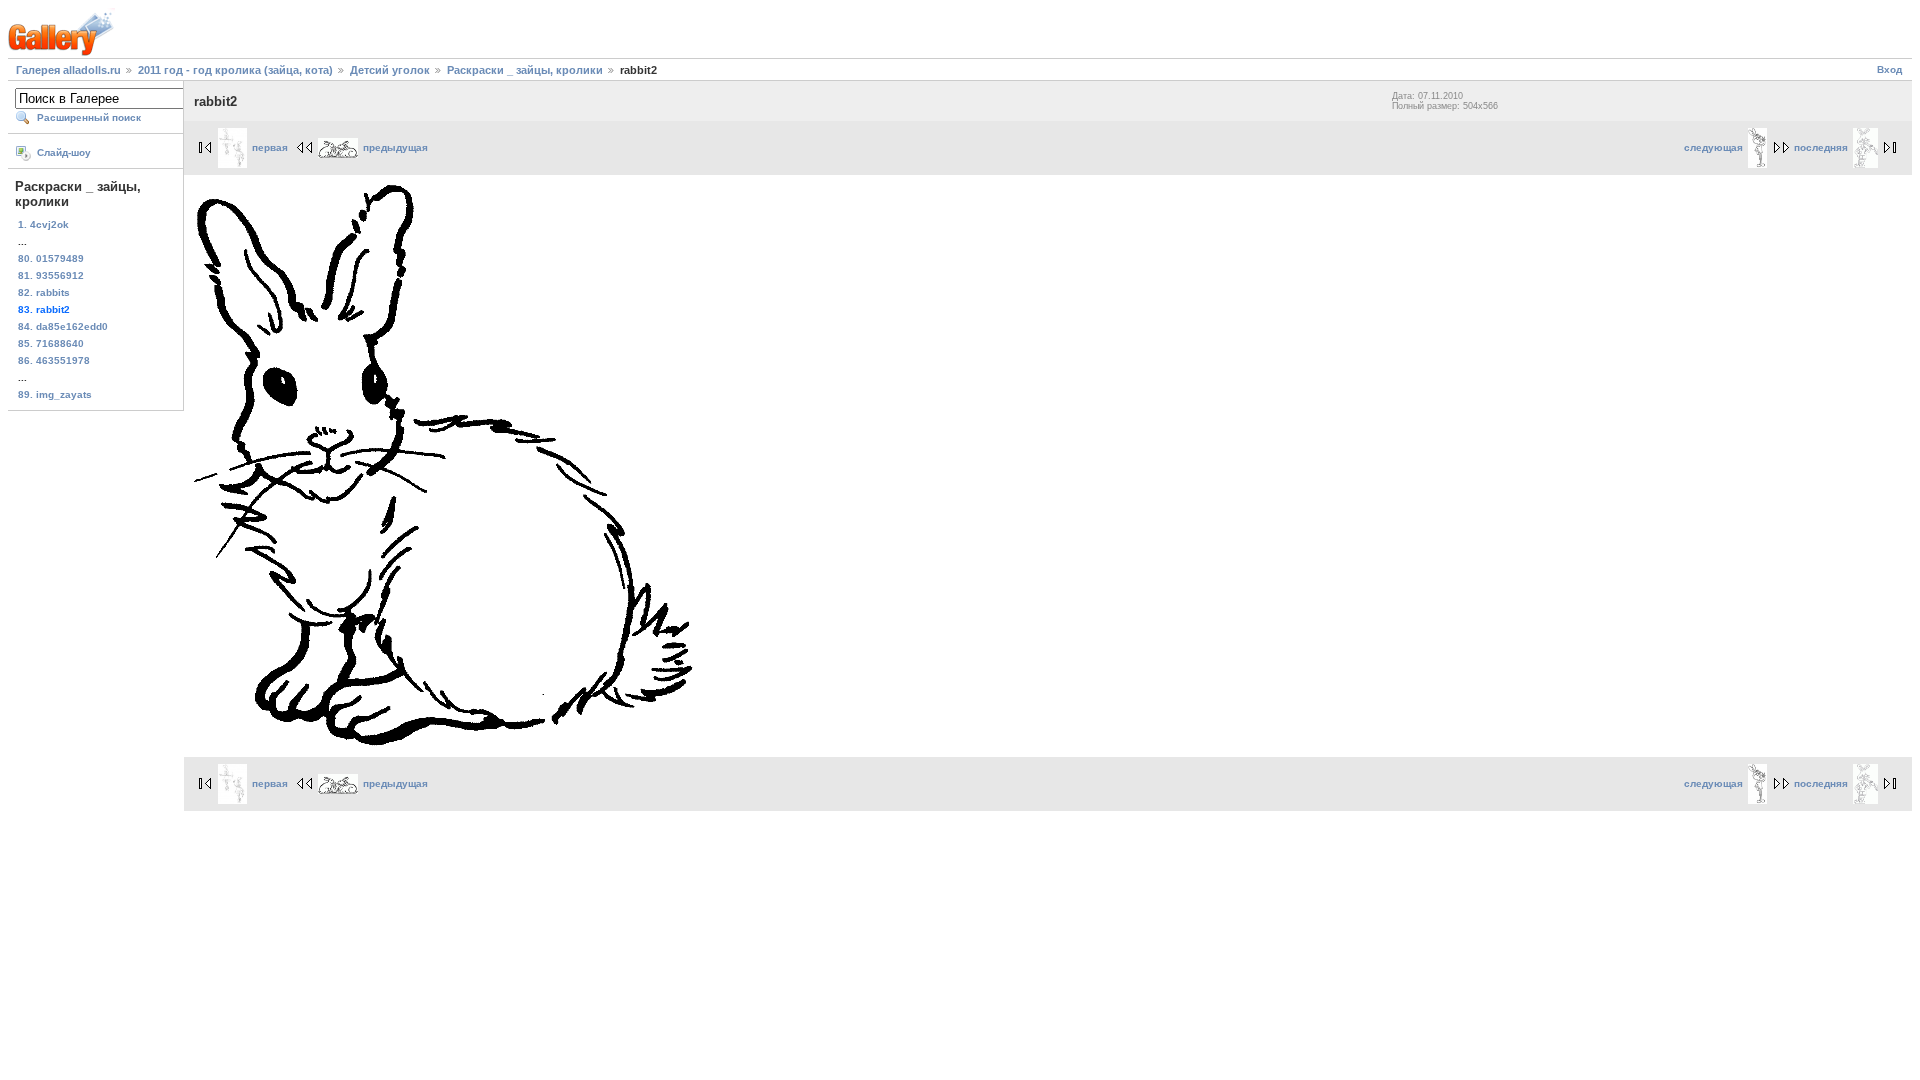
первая (270, 147)
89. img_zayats (55, 394)
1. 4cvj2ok (43, 224)
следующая (1713, 147)
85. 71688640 (51, 343)
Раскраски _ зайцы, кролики (525, 70)
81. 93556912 (51, 275)
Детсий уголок (390, 70)
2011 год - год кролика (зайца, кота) (235, 70)
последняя (1821, 147)
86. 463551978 (54, 360)
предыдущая (395, 147)
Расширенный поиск (89, 117)
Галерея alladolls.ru (68, 70)
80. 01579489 (51, 258)
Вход (1889, 69)
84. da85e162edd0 (63, 326)
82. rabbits (44, 292)
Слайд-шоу (64, 152)
